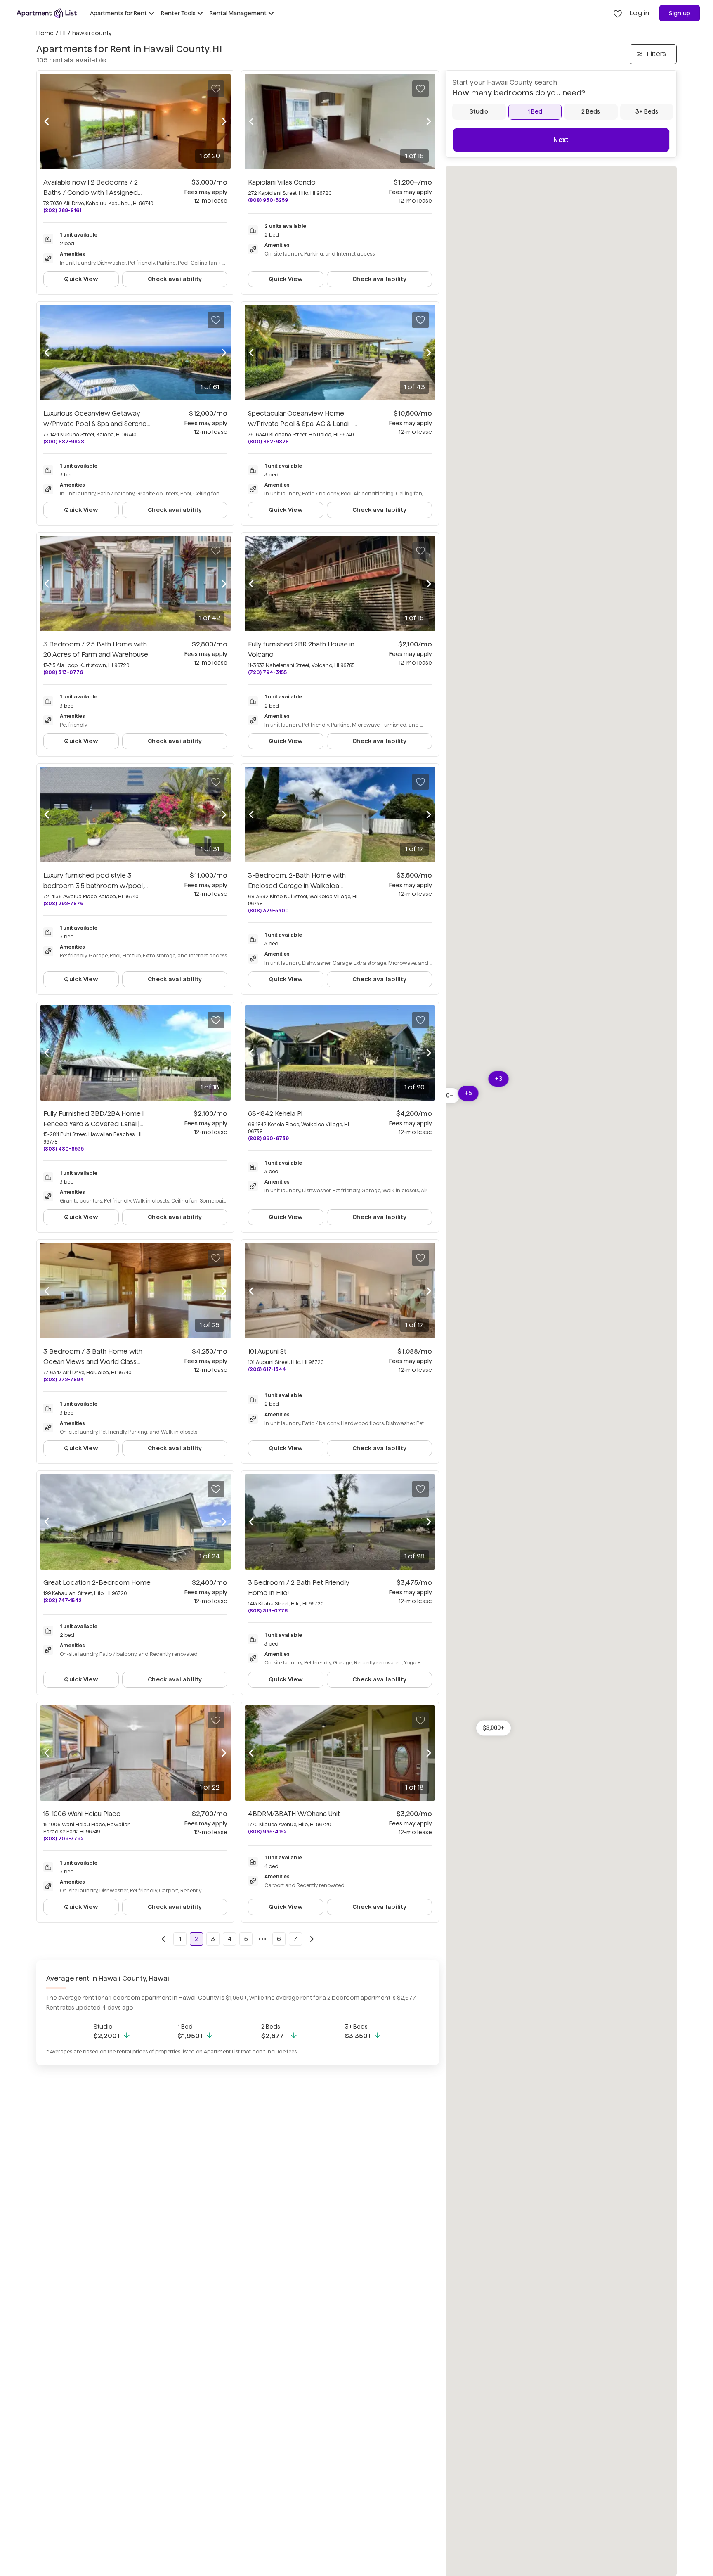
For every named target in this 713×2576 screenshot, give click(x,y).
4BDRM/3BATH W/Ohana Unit (294, 1814)
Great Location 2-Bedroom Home (97, 1583)
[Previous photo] (47, 122)
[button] (493, 1728)
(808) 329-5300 (268, 910)
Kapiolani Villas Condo (282, 182)
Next (561, 140)
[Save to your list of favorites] (216, 89)
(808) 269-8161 (62, 210)
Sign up (680, 13)
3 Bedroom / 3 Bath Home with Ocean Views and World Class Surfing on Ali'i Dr (93, 1362)
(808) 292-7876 (63, 903)
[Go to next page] (312, 1939)
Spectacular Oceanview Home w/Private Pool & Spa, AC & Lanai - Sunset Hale (301, 424)
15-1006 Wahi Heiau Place (82, 1814)
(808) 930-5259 (268, 200)
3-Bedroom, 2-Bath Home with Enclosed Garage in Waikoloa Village (297, 886)
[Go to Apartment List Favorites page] (618, 13)
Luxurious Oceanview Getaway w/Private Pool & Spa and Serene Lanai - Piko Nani (97, 424)
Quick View (81, 279)
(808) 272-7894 (64, 1379)
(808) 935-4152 (267, 1831)
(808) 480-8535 (64, 1149)
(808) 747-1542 (63, 1600)
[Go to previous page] (163, 1939)
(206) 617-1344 (267, 1369)
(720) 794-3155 (267, 672)
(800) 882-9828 (64, 442)
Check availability (175, 279)
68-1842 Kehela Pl (275, 1114)
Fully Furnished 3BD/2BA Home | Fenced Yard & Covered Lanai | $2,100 (93, 1124)
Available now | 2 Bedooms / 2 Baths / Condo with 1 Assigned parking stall (91, 193)
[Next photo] (224, 122)
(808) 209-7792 (64, 1838)
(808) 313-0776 (63, 672)
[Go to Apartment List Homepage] (47, 13)
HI (63, 33)
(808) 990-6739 (268, 1138)
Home (45, 33)
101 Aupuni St (267, 1351)
